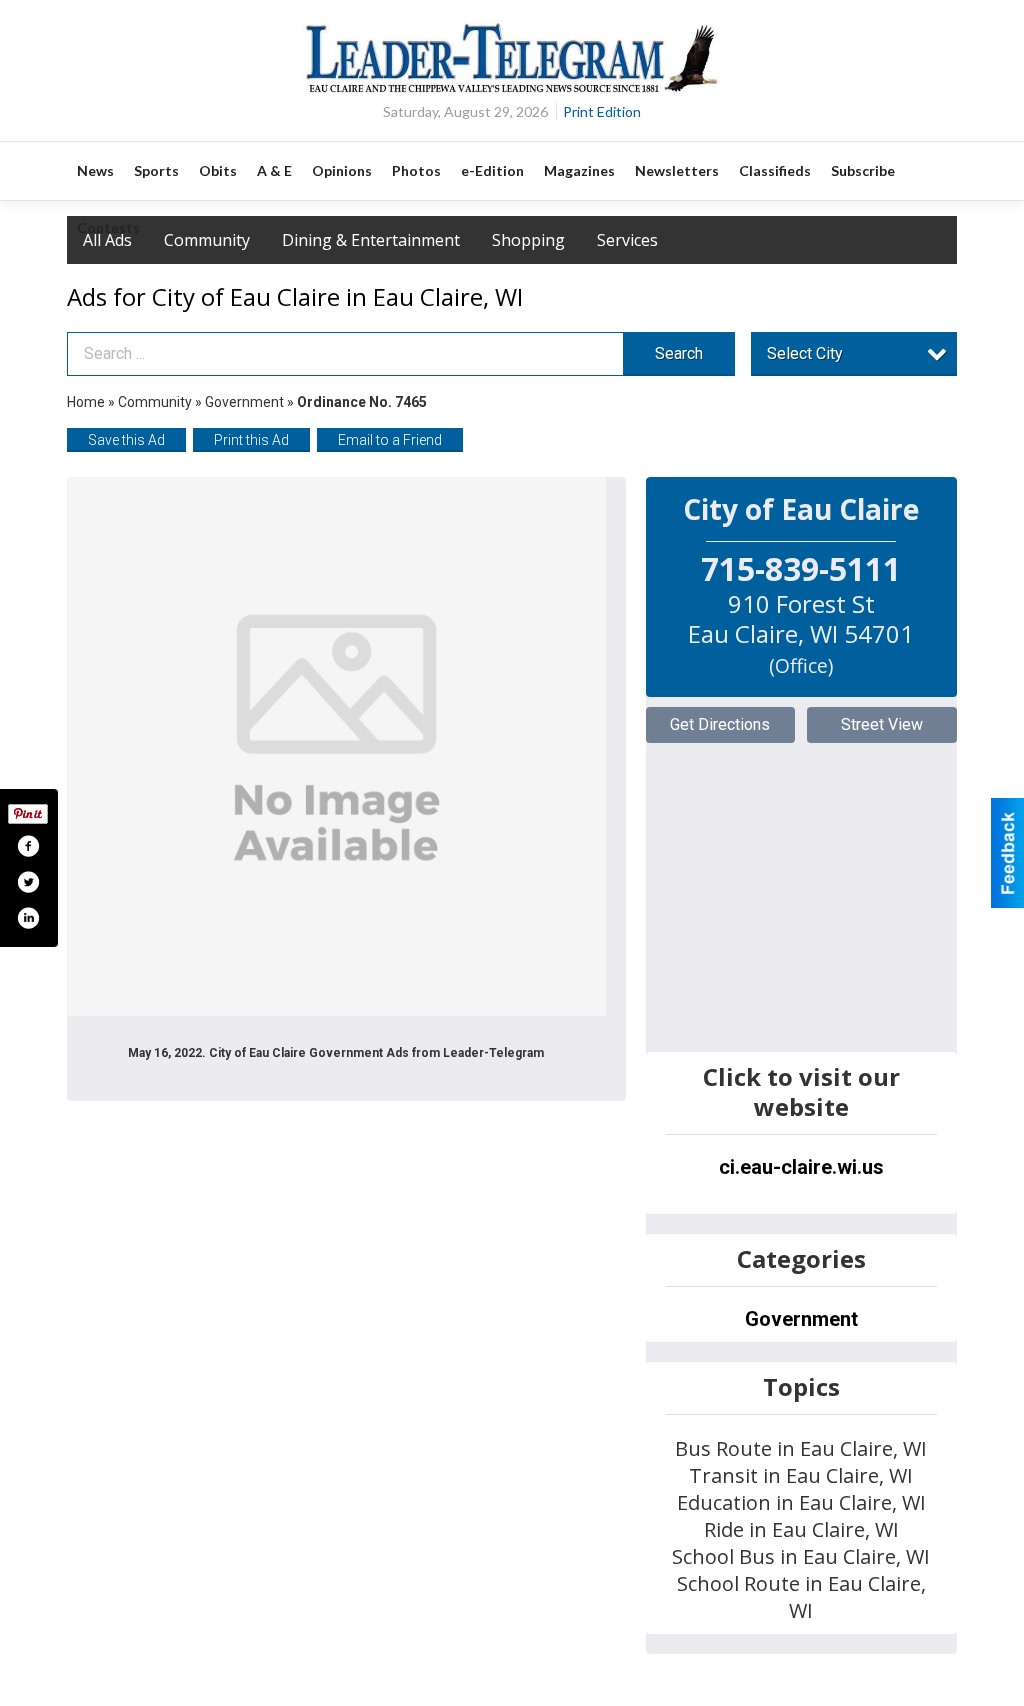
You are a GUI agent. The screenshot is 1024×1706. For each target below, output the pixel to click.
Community (156, 402)
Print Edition (602, 111)
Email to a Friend (390, 440)
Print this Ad (251, 440)
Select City (805, 353)
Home (86, 402)
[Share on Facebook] (28, 846)
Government (244, 402)
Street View (882, 724)
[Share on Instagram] (28, 918)
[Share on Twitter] (28, 882)
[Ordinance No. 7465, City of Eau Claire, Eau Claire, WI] (336, 746)
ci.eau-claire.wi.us (801, 1167)
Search (679, 353)
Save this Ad (126, 440)
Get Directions (720, 724)
